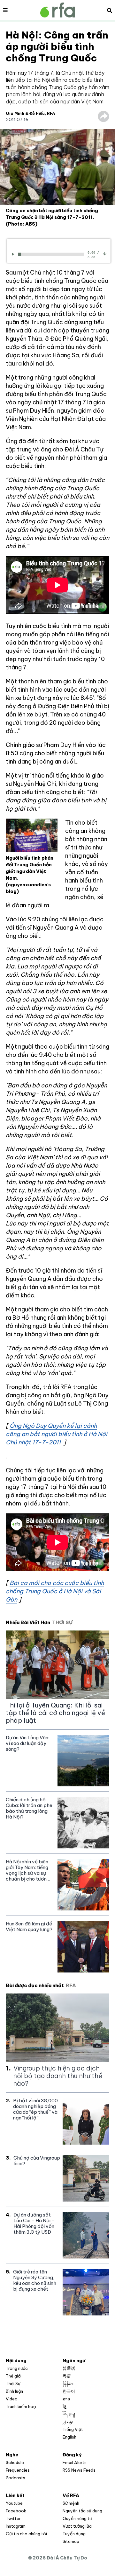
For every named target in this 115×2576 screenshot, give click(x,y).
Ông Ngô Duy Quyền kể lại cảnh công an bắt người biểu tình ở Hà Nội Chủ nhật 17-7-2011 (57, 1434)
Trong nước (17, 2368)
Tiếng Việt (73, 2429)
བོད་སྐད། (69, 2414)
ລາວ (66, 2399)
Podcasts (15, 2478)
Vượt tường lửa (77, 2526)
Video (12, 2399)
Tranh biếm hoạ (21, 2406)
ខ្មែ (65, 2406)
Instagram (16, 2526)
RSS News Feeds (79, 2470)
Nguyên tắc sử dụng (82, 2511)
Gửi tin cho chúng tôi (26, 2534)
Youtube (14, 2503)
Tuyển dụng (74, 2534)
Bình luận (14, 2391)
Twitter (13, 2518)
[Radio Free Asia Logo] (57, 10)
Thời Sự (13, 2384)
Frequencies (18, 2470)
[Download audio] (105, 253)
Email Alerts (75, 2462)
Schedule (15, 2462)
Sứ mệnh (71, 2503)
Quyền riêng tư (77, 2518)
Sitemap (71, 2541)
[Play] (14, 254)
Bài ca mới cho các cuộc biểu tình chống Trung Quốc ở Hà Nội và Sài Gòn (55, 1591)
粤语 (67, 2376)
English (69, 2437)
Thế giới (14, 2376)
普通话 (69, 2368)
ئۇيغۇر (68, 2422)
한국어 (69, 2391)
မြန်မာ (68, 2384)
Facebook (16, 2511)
